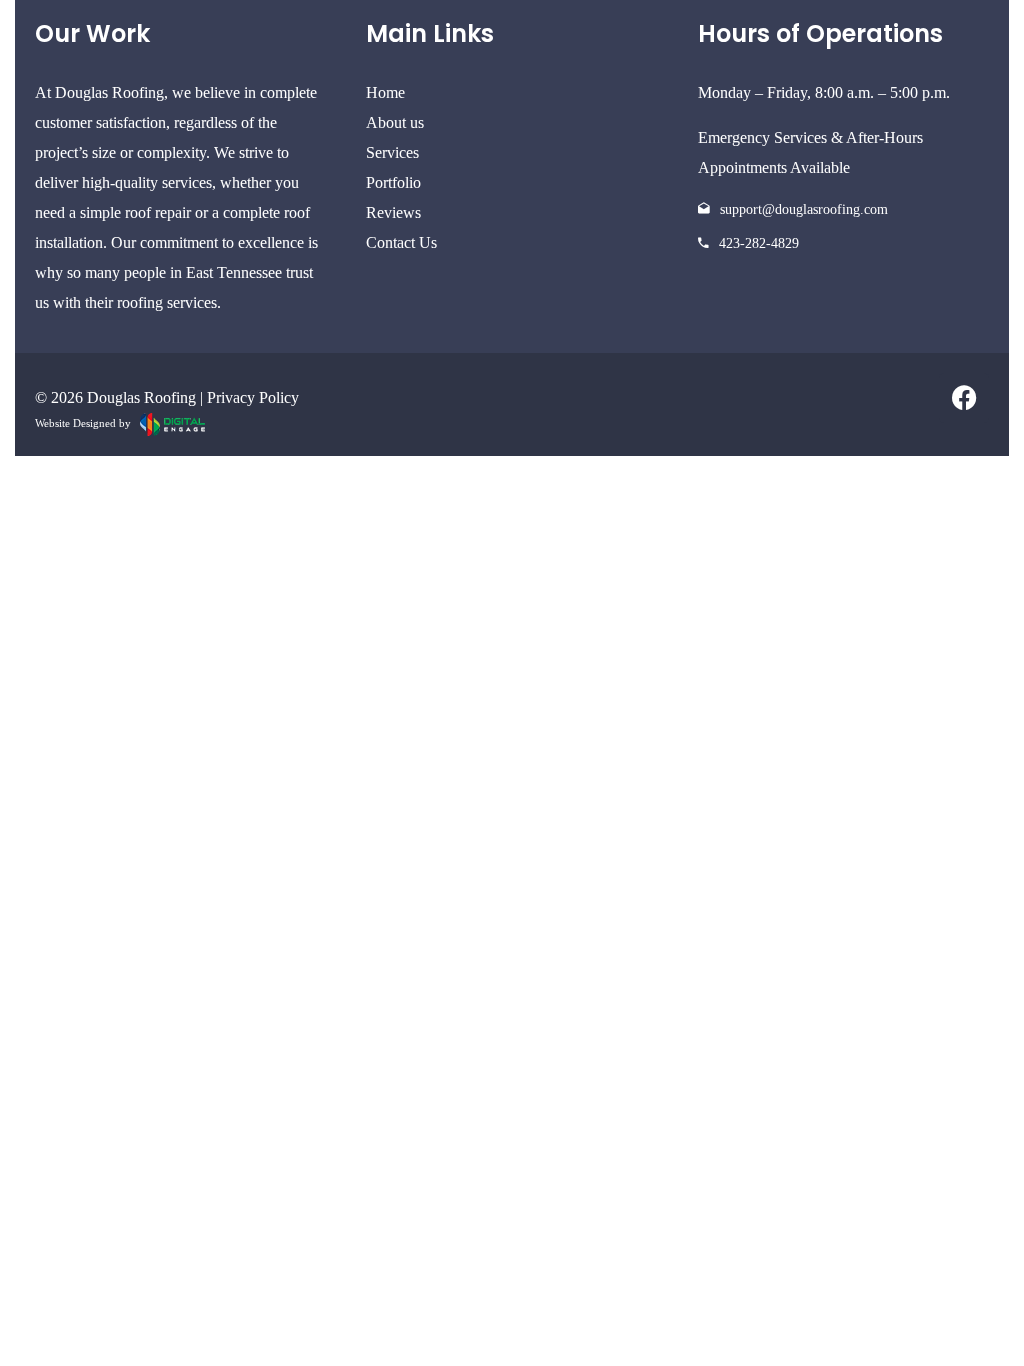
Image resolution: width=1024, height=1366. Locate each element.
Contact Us (401, 242)
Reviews (393, 212)
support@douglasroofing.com (804, 209)
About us (395, 122)
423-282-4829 (759, 243)
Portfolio (393, 182)
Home (385, 92)
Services (392, 152)
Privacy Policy (253, 397)
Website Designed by (87, 423)
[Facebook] (964, 398)
